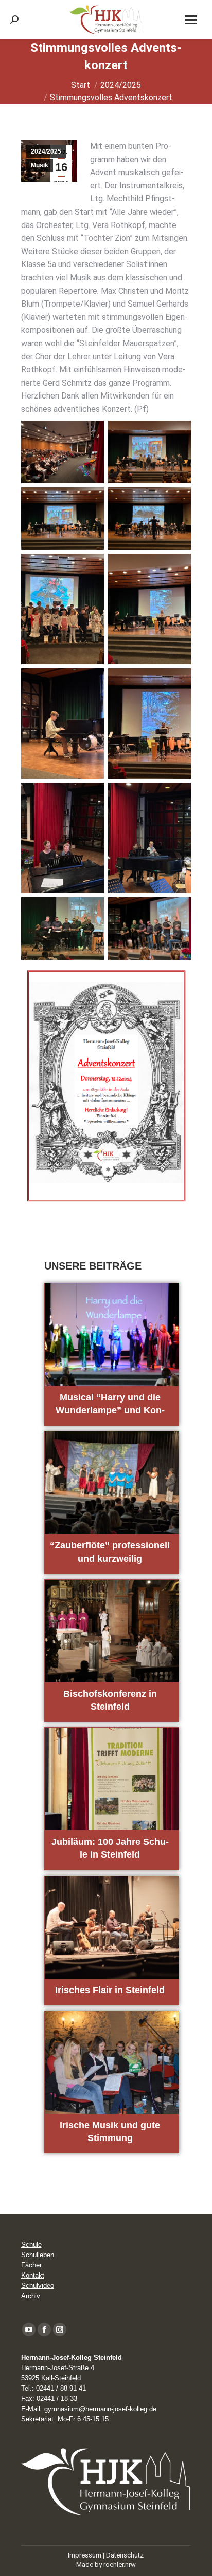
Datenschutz (125, 2555)
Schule (31, 2244)
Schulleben (38, 2255)
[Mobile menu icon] (191, 20)
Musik (40, 165)
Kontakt (33, 2275)
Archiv (31, 2296)
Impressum (85, 2555)
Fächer (31, 2265)
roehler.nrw (120, 2564)
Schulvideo (38, 2286)
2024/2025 (46, 151)
